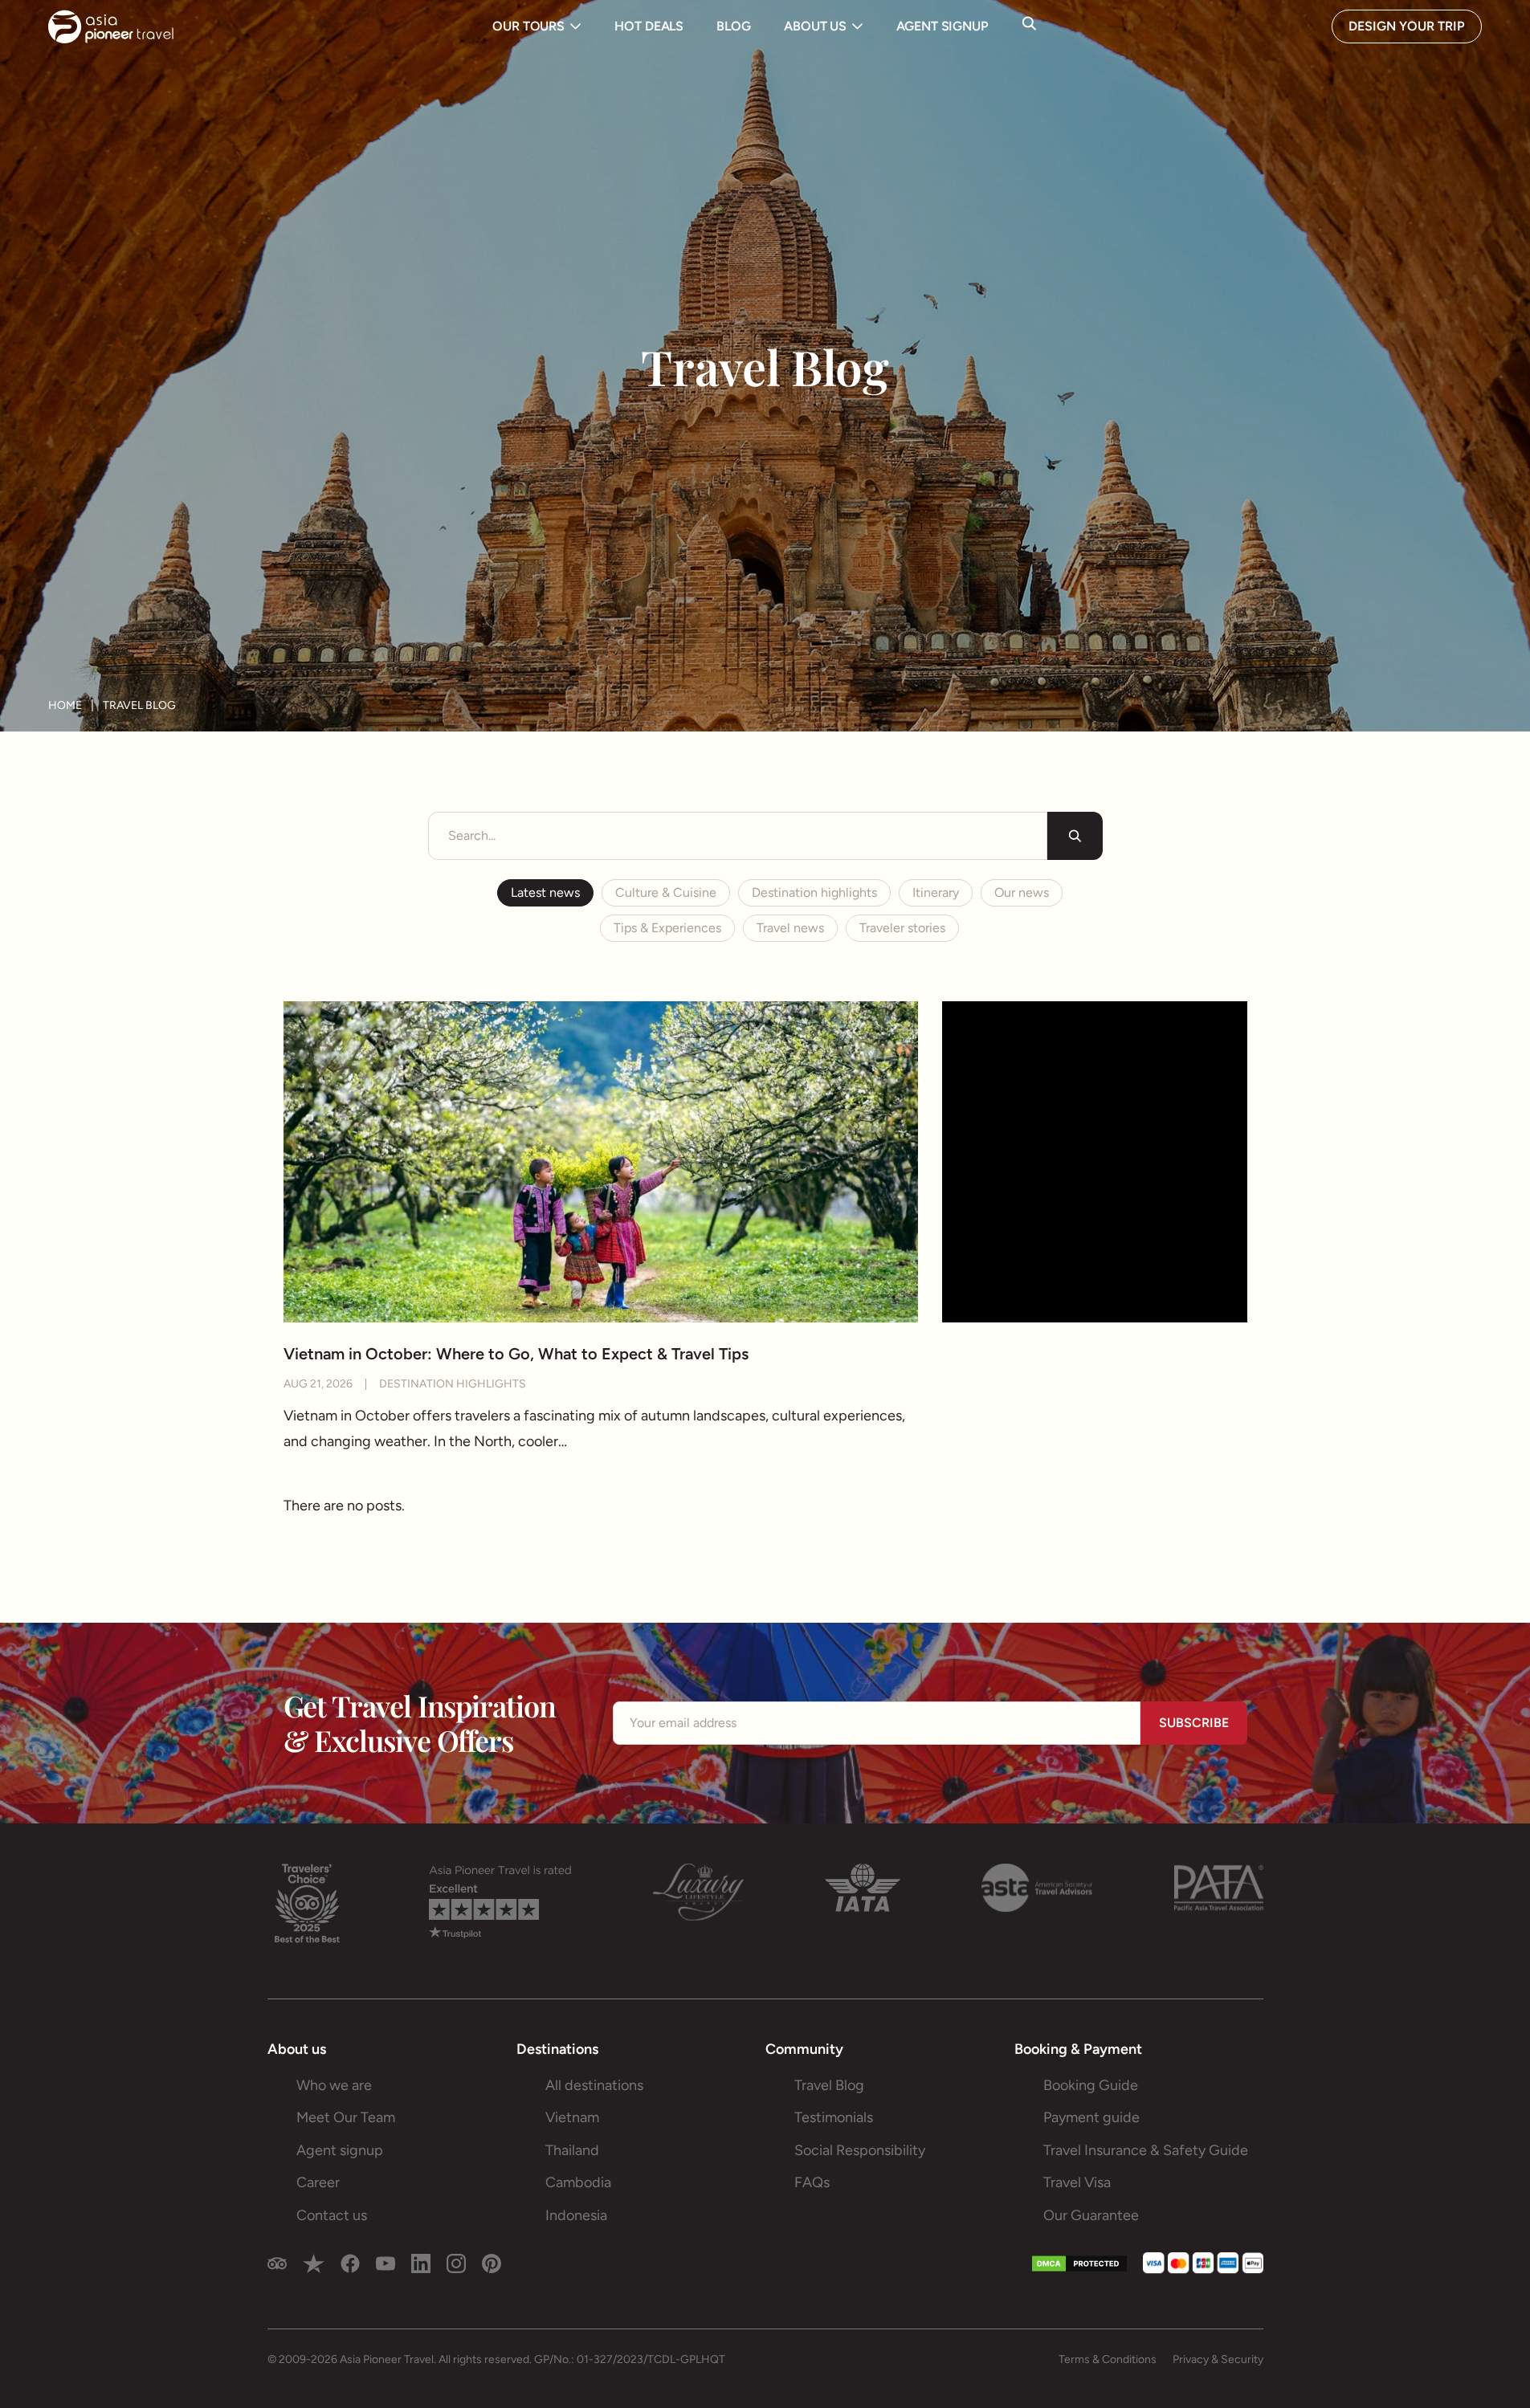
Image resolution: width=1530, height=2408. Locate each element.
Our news (1022, 892)
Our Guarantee (1091, 2215)
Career (318, 2182)
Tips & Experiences (667, 928)
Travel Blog (829, 2085)
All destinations (594, 2085)
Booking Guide (1091, 2085)
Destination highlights (814, 892)
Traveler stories (902, 928)
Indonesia (576, 2215)
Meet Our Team (346, 2117)
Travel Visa (1077, 2182)
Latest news (545, 892)
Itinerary (936, 892)
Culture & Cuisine (666, 892)
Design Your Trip (1407, 26)
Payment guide (1091, 2117)
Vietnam (572, 2117)
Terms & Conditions (1108, 2359)
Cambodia (578, 2182)
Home (65, 706)
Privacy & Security (1218, 2359)
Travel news (790, 928)
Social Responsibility (860, 2150)
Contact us (332, 2215)
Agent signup (340, 2150)
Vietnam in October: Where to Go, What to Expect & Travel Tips (516, 1354)
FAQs (812, 2182)
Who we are (334, 2085)
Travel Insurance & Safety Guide (1146, 2150)
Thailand (572, 2150)
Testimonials (834, 2117)
